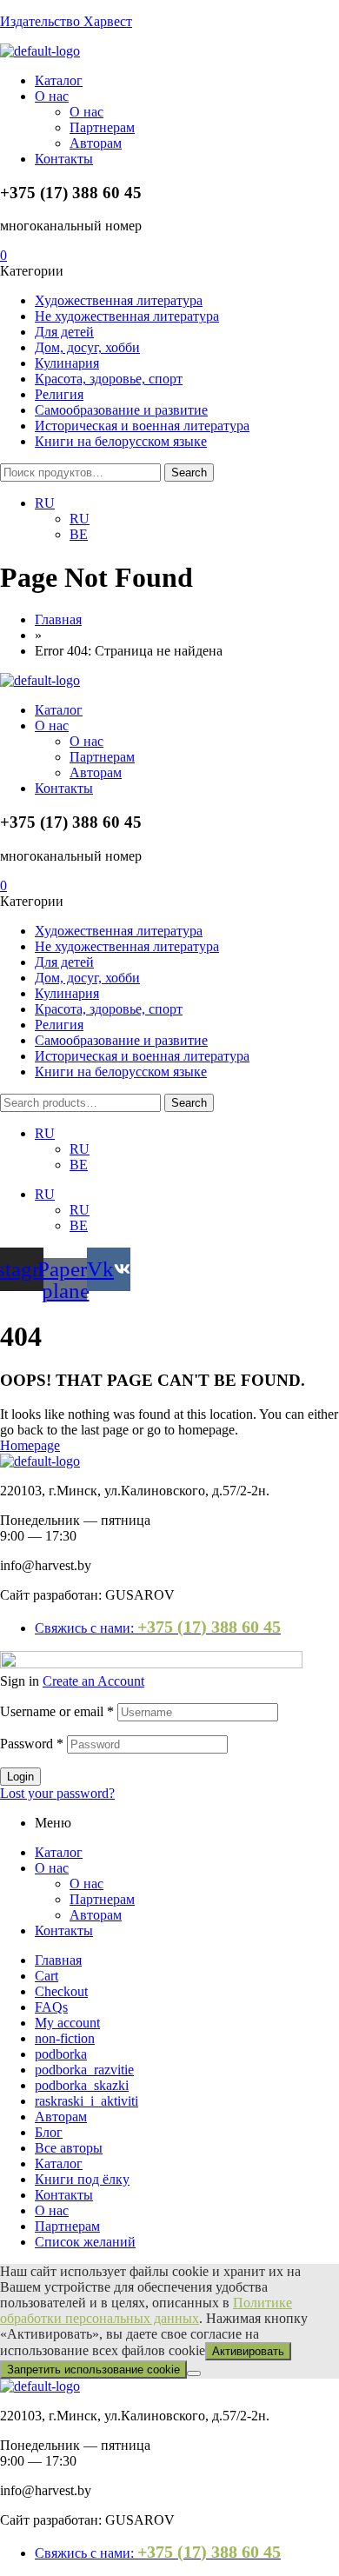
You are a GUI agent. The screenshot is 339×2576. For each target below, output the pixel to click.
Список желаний (85, 2242)
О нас (52, 1868)
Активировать (248, 2351)
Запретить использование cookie (93, 2370)
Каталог (59, 1852)
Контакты (64, 1930)
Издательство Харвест (66, 21)
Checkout (61, 1991)
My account (67, 2023)
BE (79, 1165)
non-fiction (65, 2038)
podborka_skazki (82, 2085)
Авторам (96, 1915)
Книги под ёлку (82, 2179)
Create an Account (93, 1681)
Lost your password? (57, 1793)
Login (20, 1777)
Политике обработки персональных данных (146, 2310)
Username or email (57, 1711)
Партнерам (102, 1899)
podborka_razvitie (84, 2070)
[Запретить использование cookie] (194, 2373)
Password (32, 1744)
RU (45, 1133)
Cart (47, 1976)
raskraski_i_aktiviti (86, 2101)
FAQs (51, 2007)
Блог (49, 2132)
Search (189, 473)
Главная (58, 1960)
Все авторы (69, 2148)
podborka (61, 2054)
